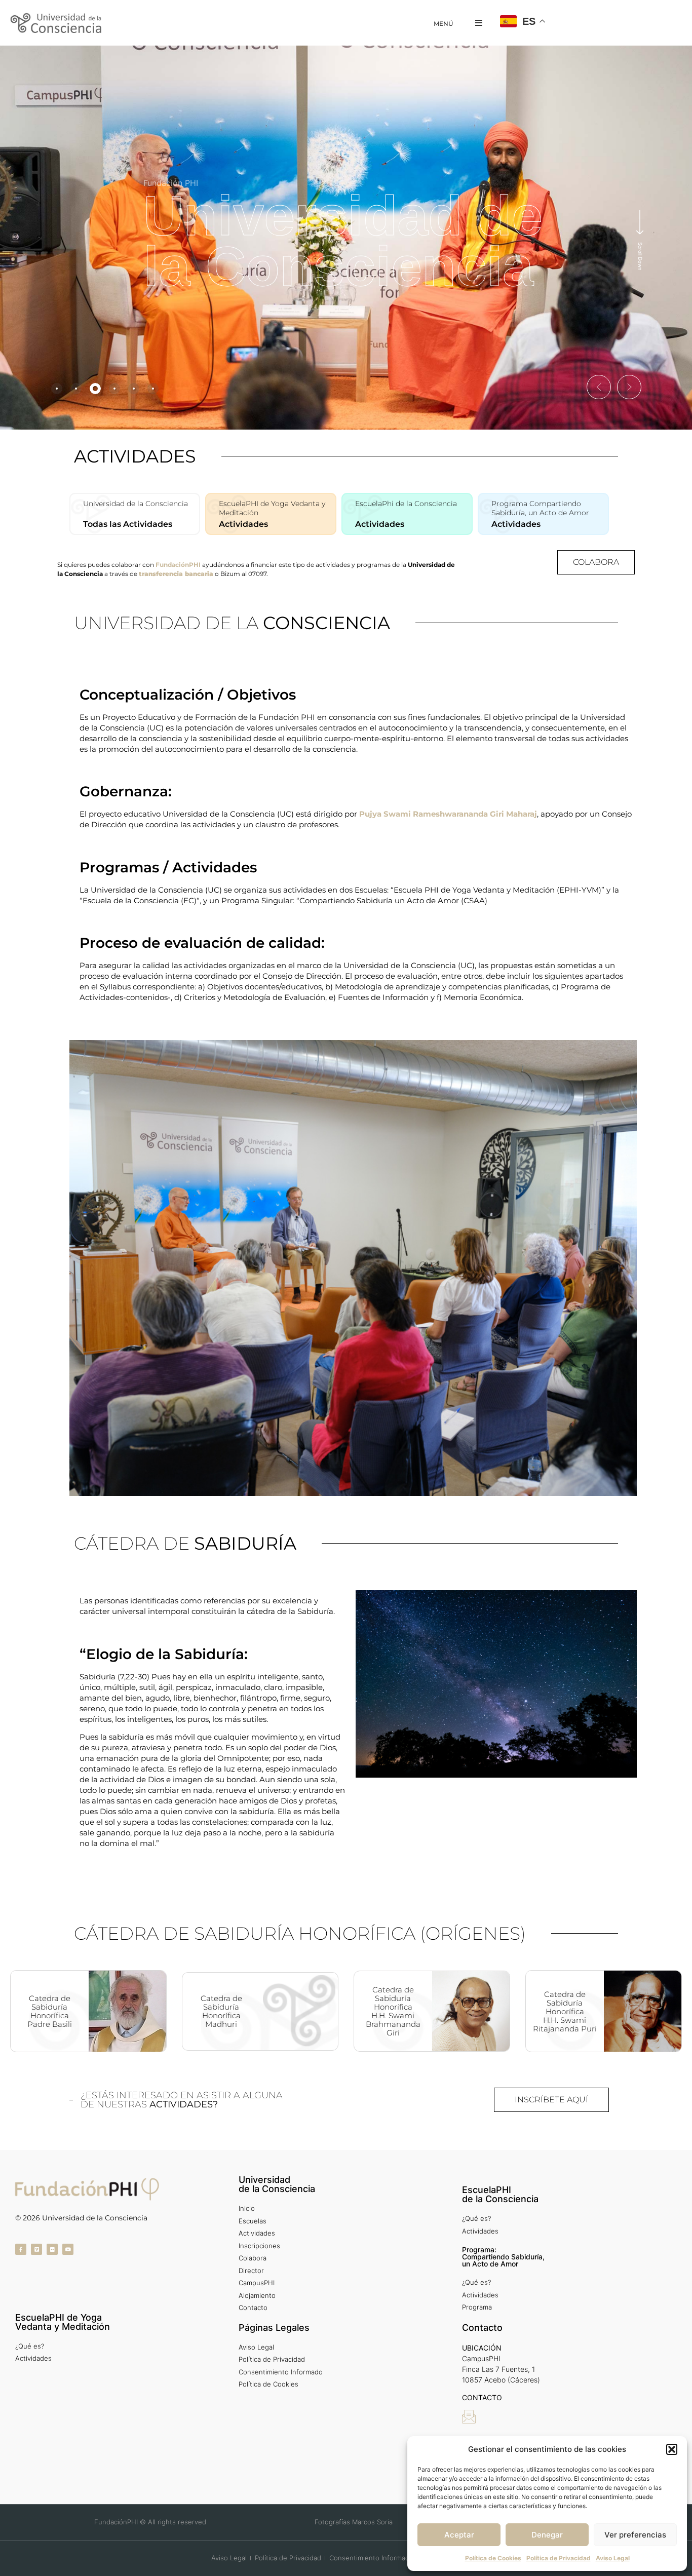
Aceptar (459, 2535)
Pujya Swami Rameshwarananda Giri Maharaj (448, 814)
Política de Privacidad (559, 2558)
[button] (672, 2449)
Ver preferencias (635, 2535)
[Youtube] (68, 2249)
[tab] (57, 389)
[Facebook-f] (21, 2249)
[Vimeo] (36, 2249)
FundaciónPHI (178, 565)
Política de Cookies (493, 2558)
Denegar (547, 2535)
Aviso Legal (613, 2558)
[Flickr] (52, 2249)
